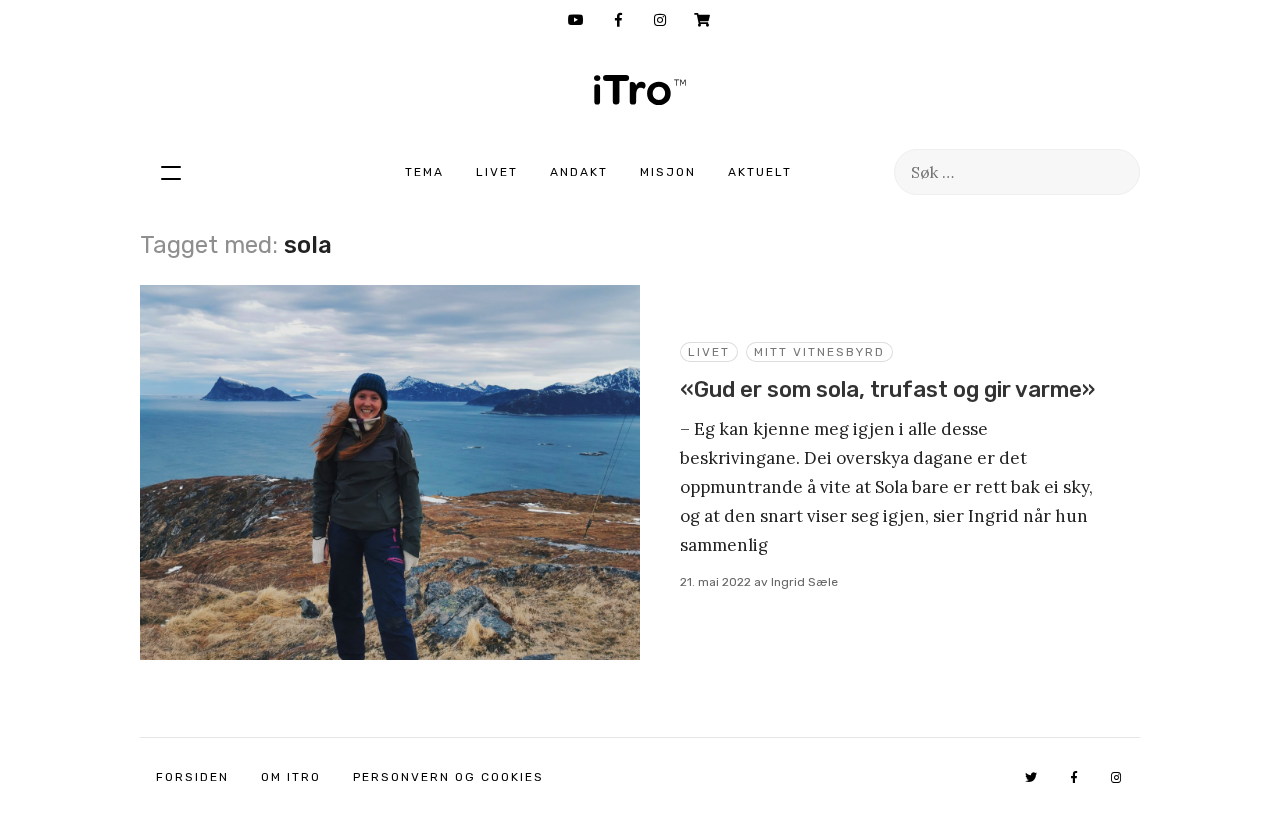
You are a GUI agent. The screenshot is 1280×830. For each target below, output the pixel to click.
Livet (497, 172)
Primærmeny (171, 172)
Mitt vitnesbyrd (819, 352)
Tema (424, 172)
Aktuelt (760, 172)
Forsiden (192, 777)
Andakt (579, 172)
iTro (640, 90)
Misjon (668, 172)
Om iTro (291, 777)
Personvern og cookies (448, 777)
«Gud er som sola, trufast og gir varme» (887, 389)
